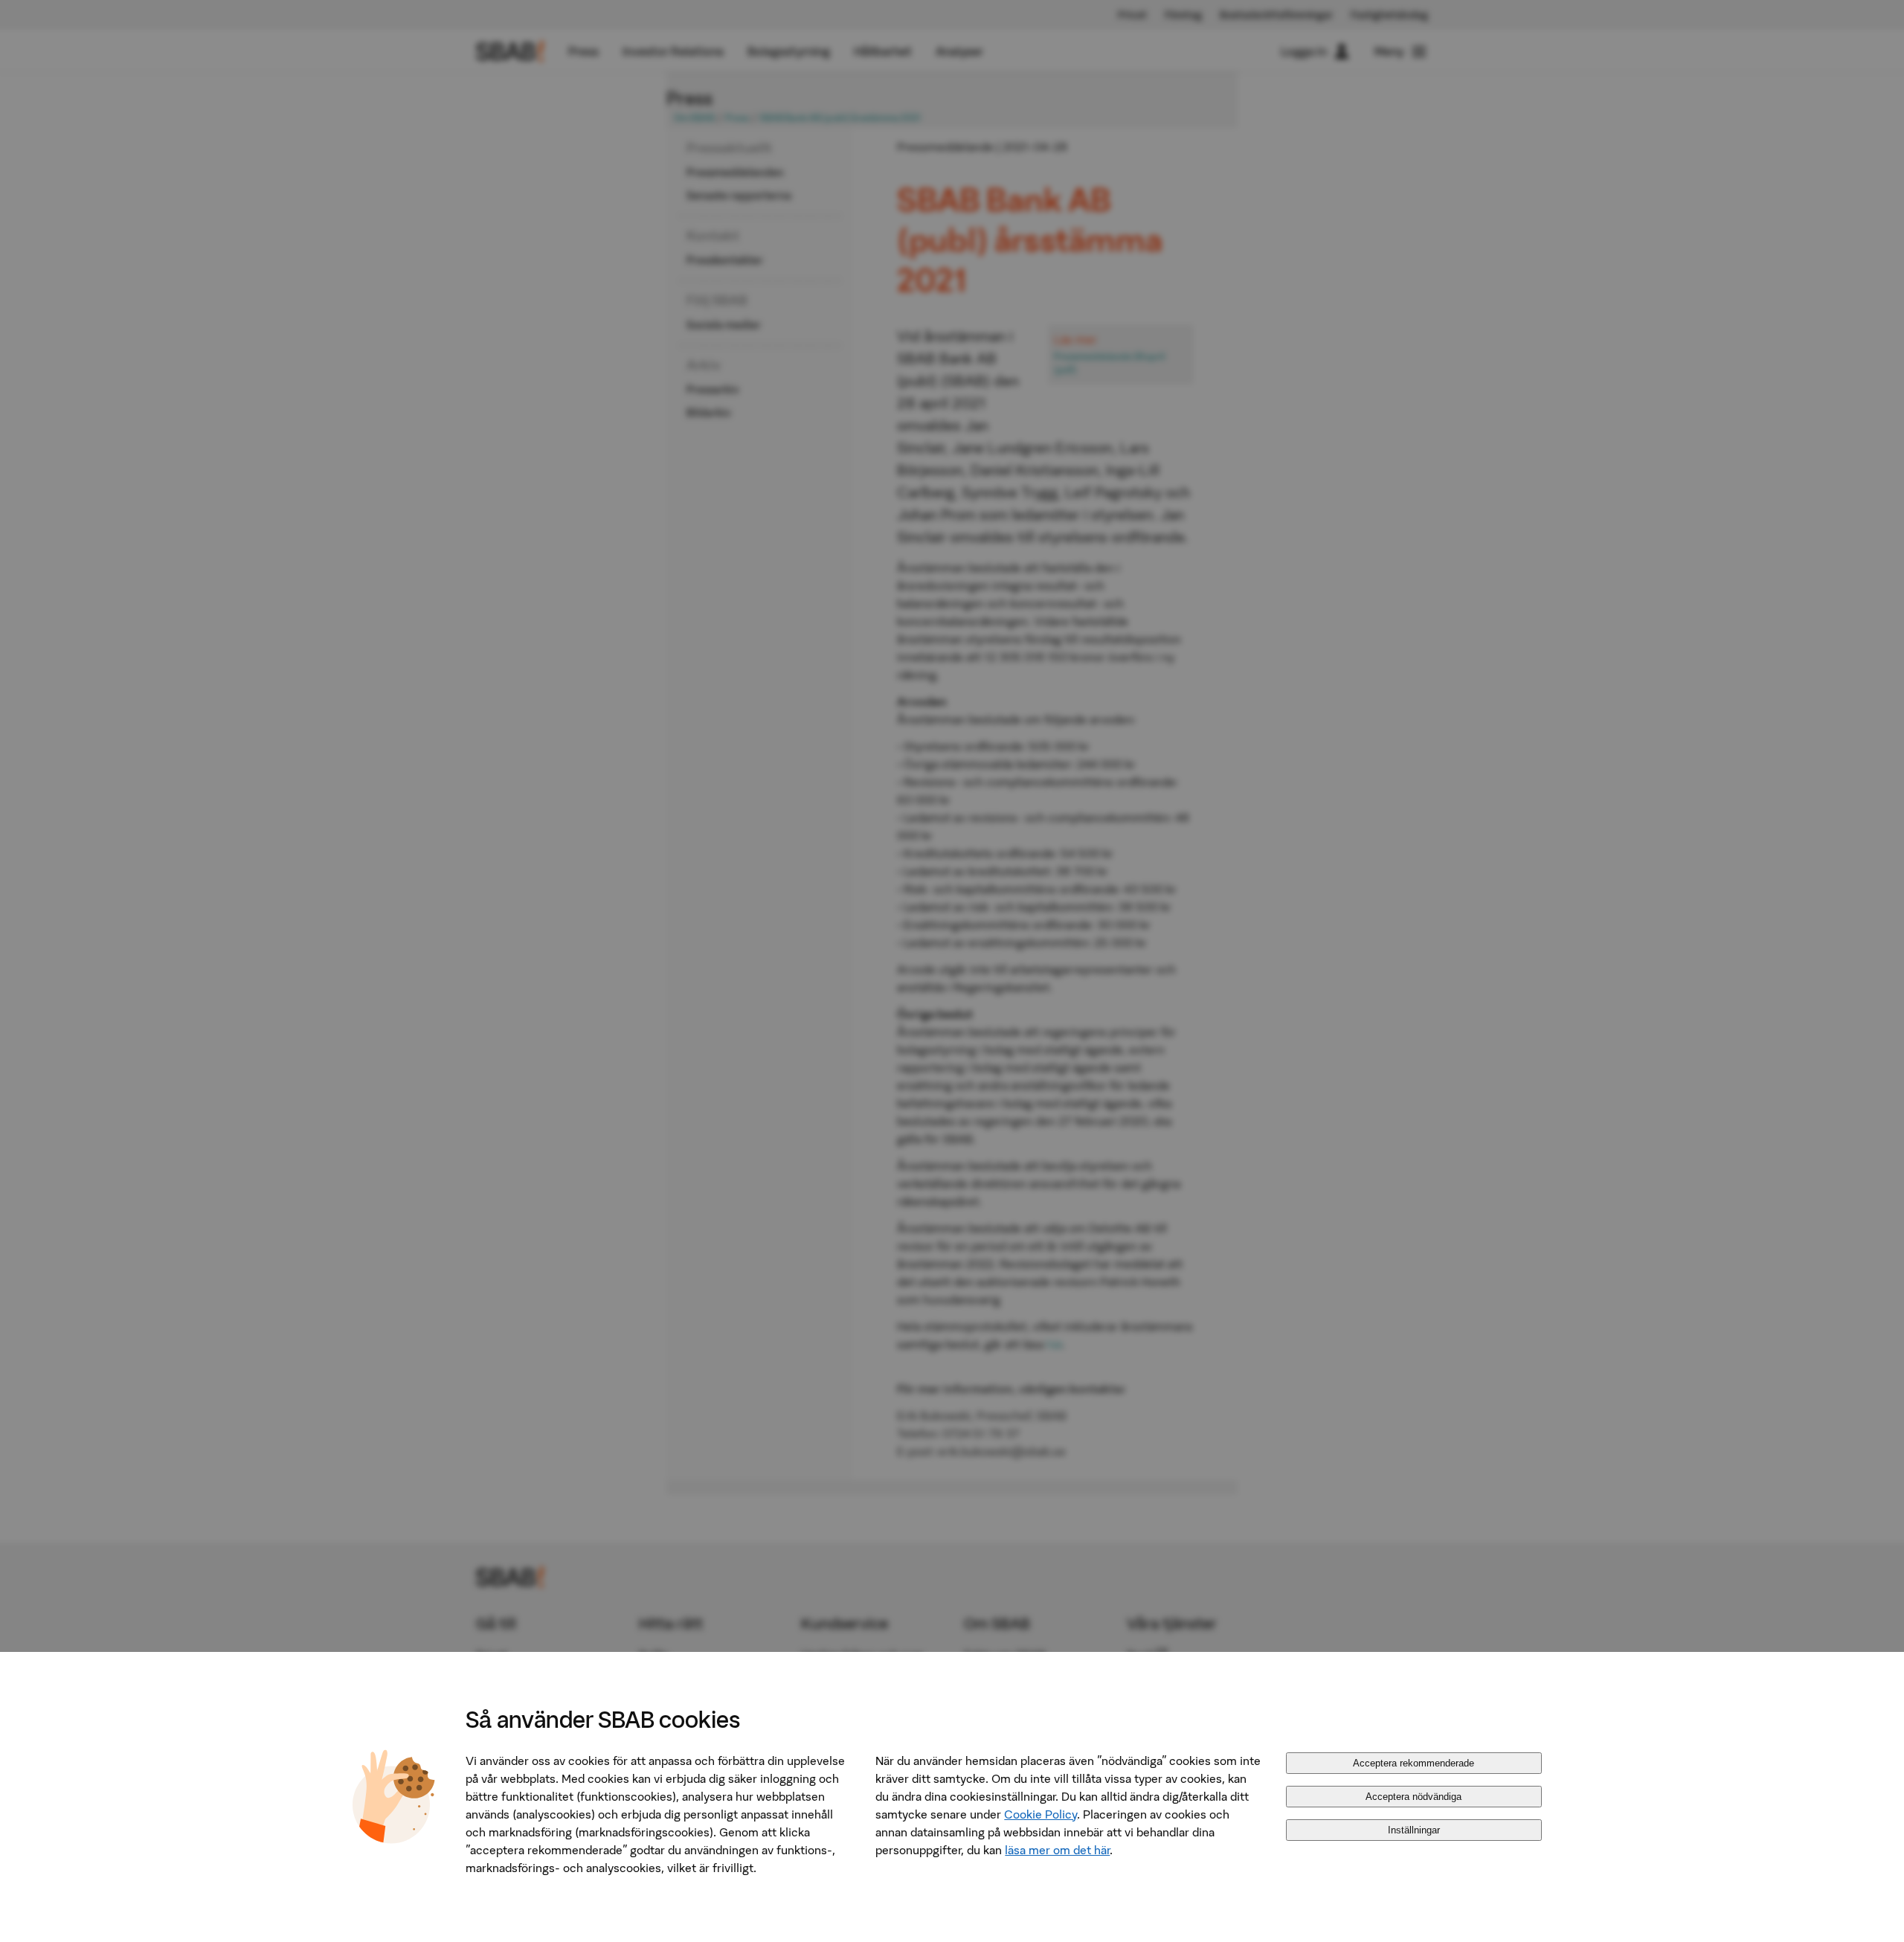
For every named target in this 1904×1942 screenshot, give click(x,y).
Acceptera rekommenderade (1413, 1763)
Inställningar (1414, 1830)
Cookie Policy (1041, 1814)
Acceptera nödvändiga (1413, 1797)
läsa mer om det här (1057, 1850)
